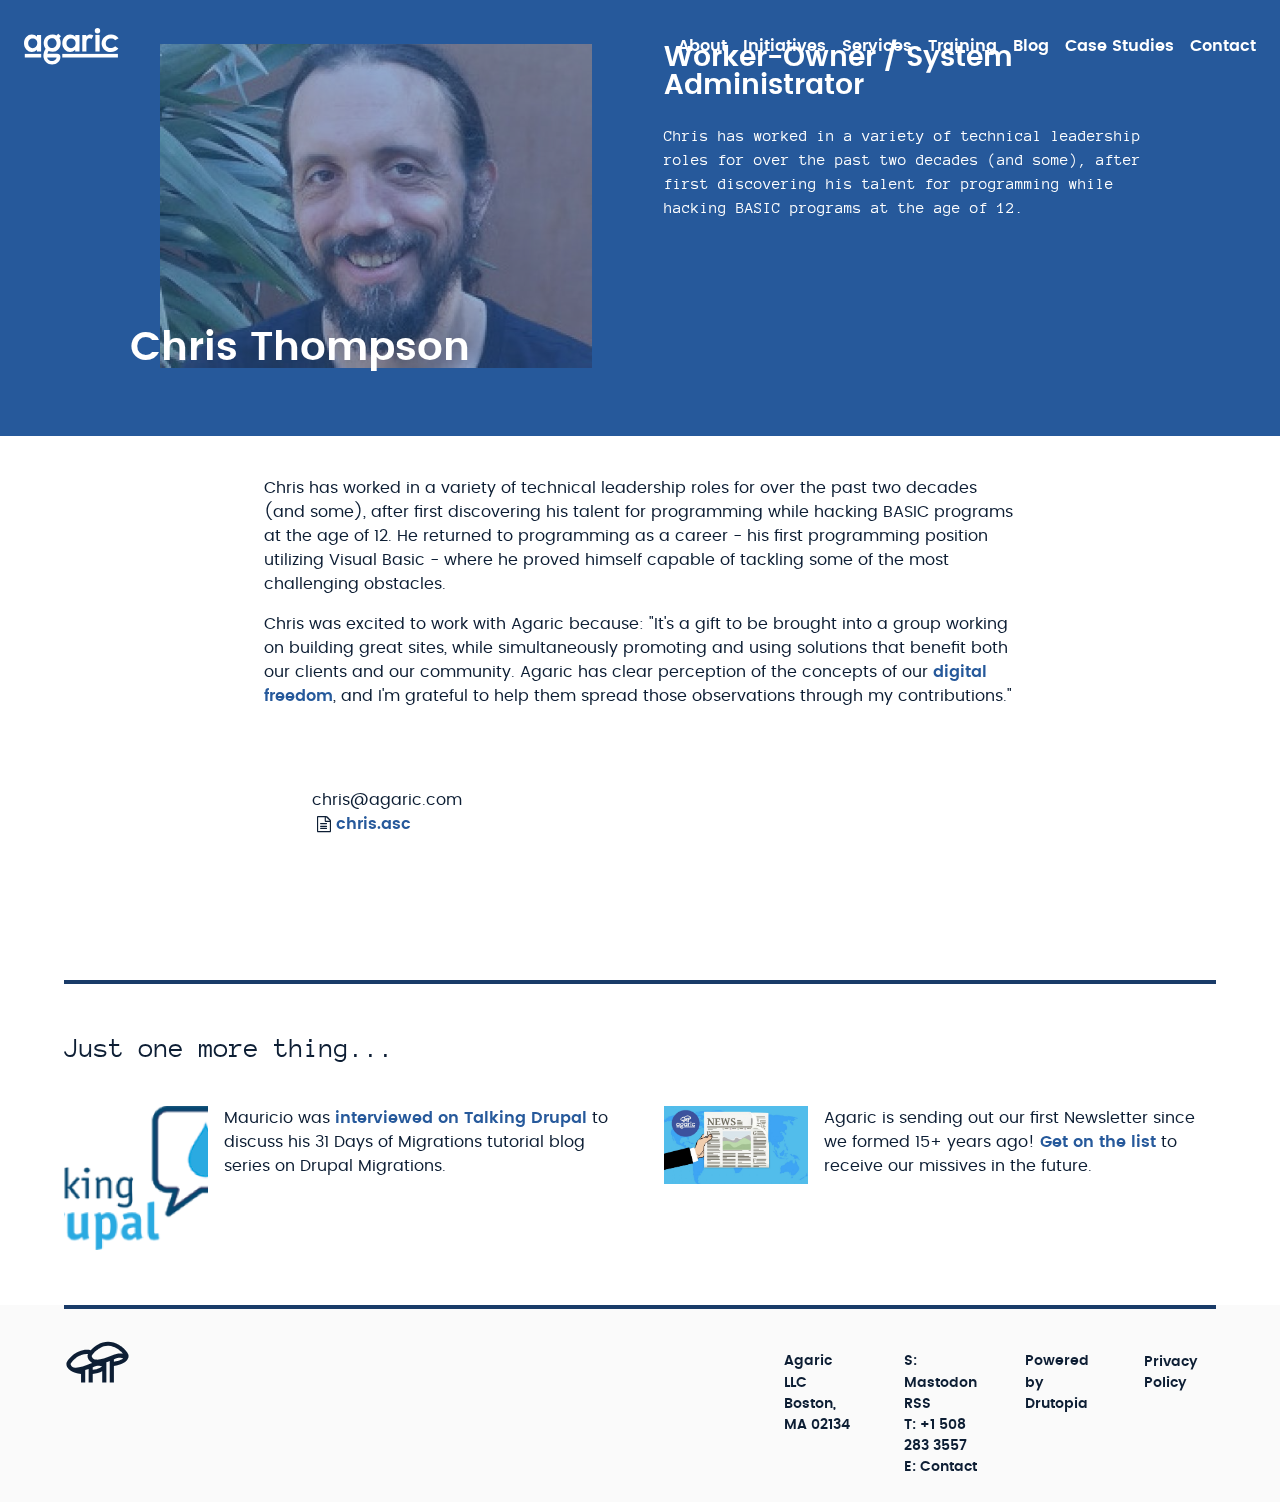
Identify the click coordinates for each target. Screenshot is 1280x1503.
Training (962, 46)
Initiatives (784, 46)
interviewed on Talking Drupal (461, 1118)
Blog (1031, 46)
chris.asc (373, 824)
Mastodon (940, 1383)
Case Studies (1119, 46)
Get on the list (1098, 1142)
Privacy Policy (1171, 1371)
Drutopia (1056, 1404)
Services (877, 46)
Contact (1223, 46)
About (702, 46)
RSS (917, 1404)
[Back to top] (75, 1381)
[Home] (71, 46)
